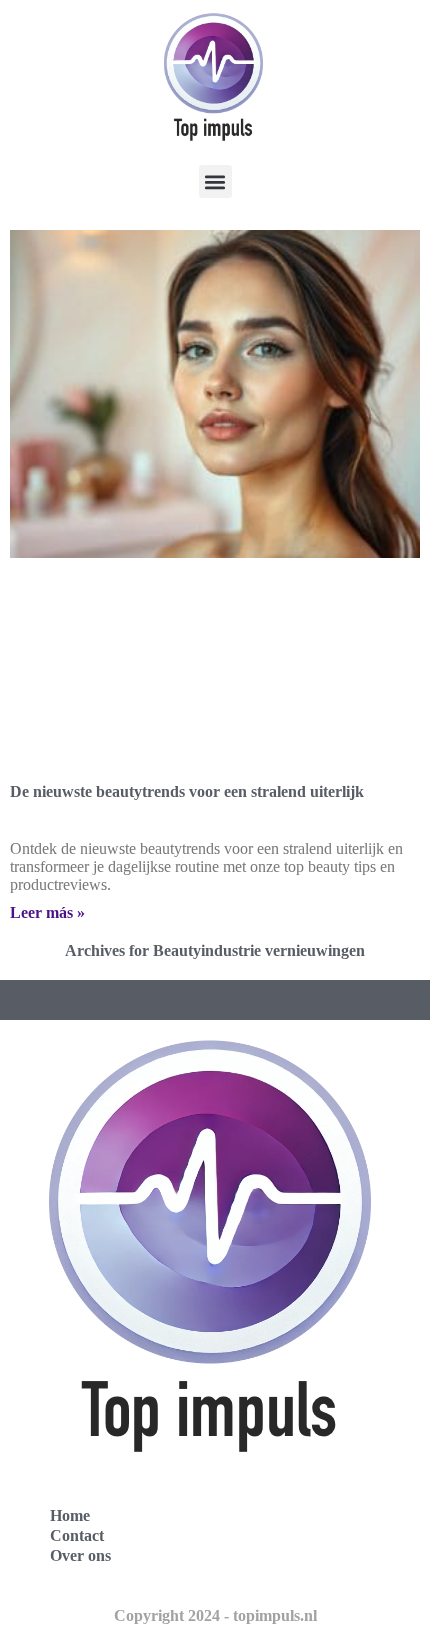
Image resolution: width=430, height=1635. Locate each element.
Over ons (80, 1555)
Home (70, 1515)
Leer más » (47, 912)
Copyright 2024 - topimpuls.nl (215, 1615)
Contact (77, 1535)
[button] (215, 181)
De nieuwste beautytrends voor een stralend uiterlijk (187, 791)
